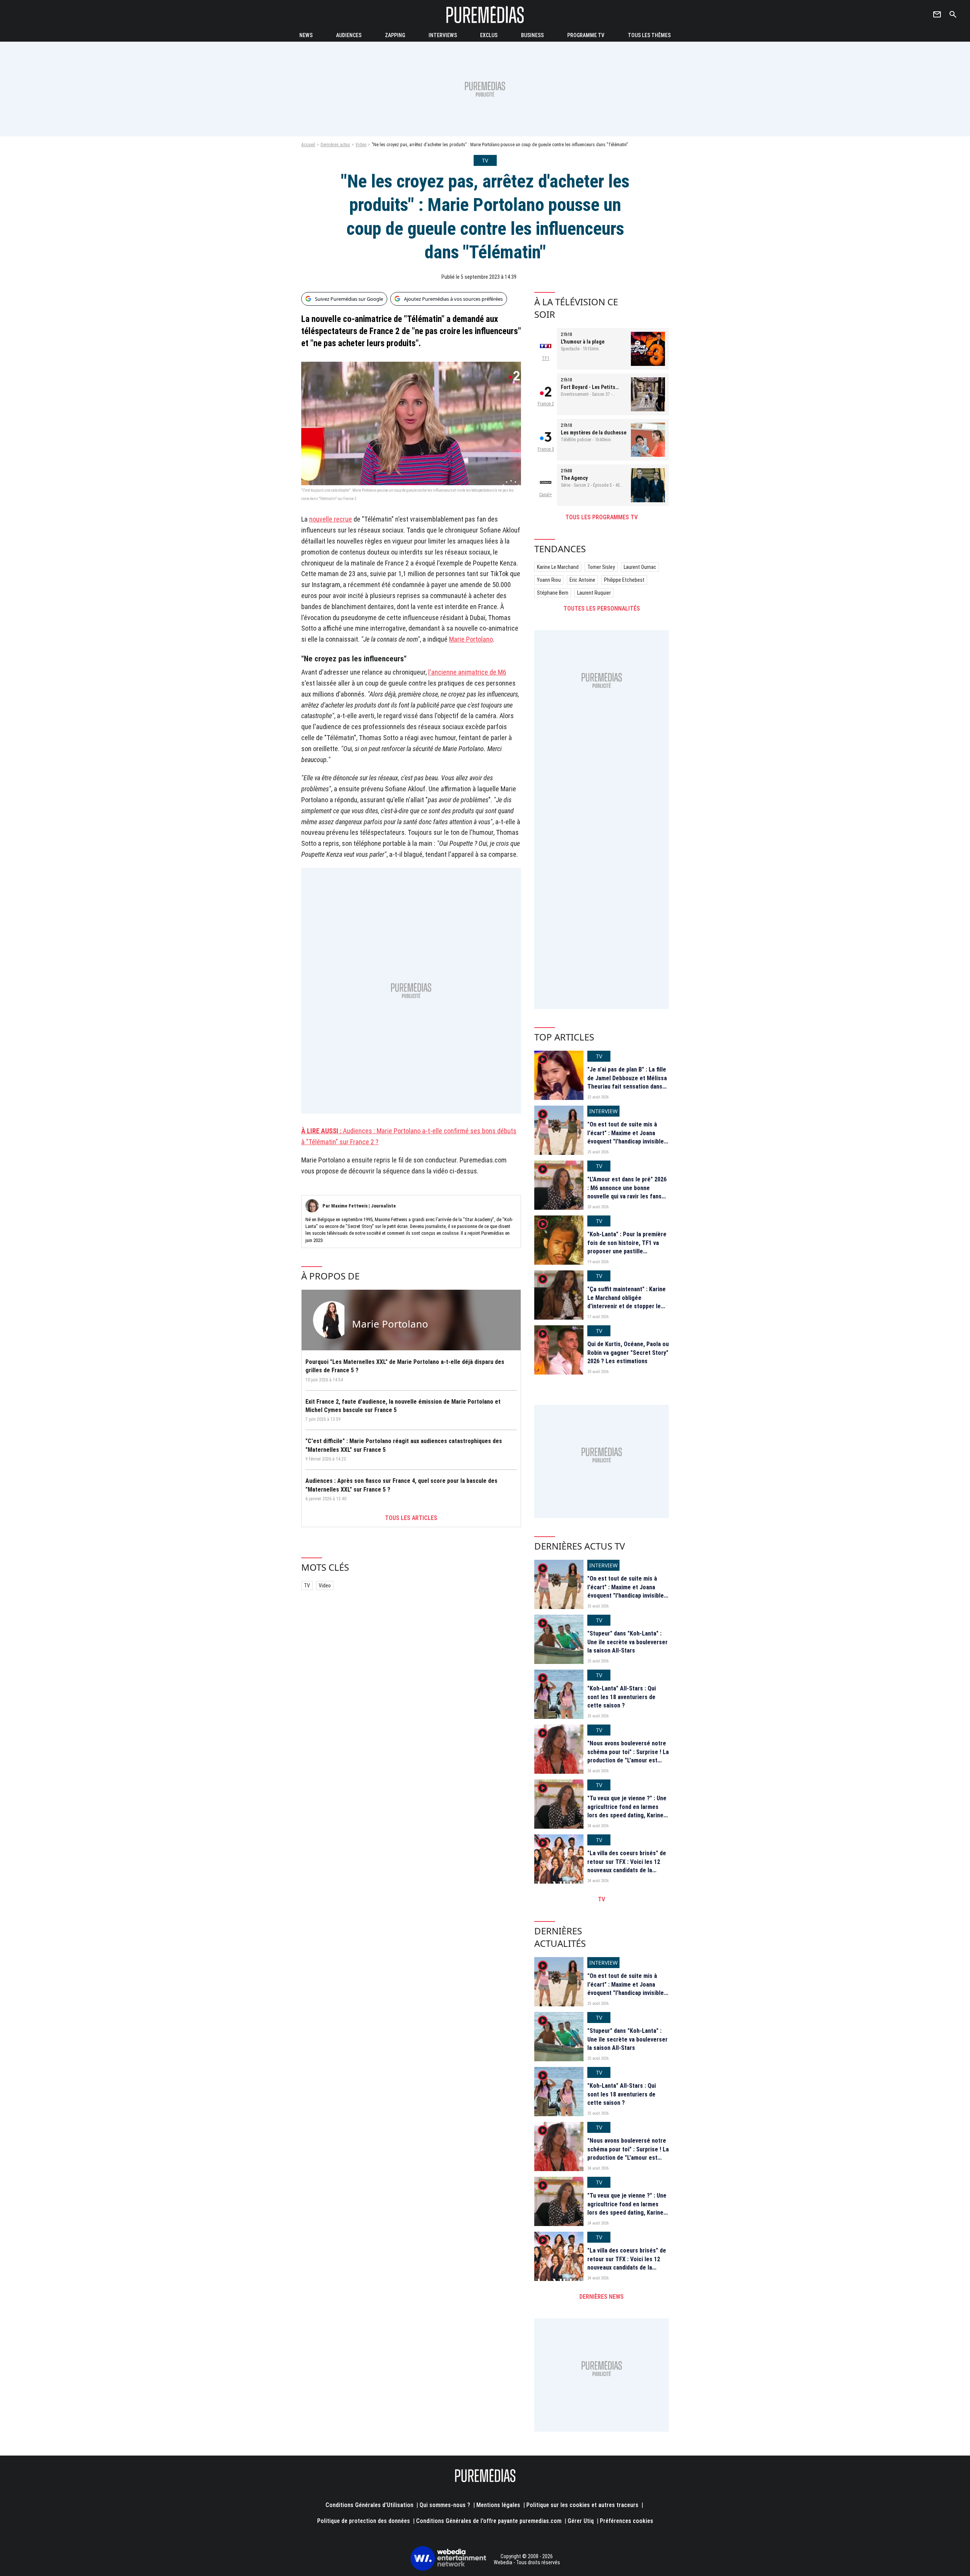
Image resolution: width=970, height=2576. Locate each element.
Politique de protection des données (364, 2521)
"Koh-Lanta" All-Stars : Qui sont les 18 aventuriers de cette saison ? (622, 1697)
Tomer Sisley (601, 567)
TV (307, 1586)
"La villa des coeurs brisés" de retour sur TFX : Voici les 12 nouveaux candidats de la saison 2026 (627, 1866)
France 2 (546, 404)
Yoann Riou (549, 580)
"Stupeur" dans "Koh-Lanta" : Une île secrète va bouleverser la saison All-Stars (627, 1642)
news (306, 35)
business (532, 35)
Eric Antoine (582, 580)
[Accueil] (485, 15)
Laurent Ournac (640, 567)
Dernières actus (335, 145)
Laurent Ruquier (594, 593)
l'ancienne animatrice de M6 (467, 672)
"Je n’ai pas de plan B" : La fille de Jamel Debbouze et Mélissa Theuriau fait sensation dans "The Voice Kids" (627, 1082)
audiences (349, 35)
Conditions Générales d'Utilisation (369, 2505)
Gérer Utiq (581, 2521)
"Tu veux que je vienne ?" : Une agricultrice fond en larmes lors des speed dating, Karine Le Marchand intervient (627, 1811)
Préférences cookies (627, 2521)
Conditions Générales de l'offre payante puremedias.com (489, 2521)
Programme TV (586, 35)
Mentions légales (498, 2505)
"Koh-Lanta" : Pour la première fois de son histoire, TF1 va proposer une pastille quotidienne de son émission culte (627, 1251)
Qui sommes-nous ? (445, 2505)
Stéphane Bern (553, 593)
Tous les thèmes (649, 35)
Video (361, 145)
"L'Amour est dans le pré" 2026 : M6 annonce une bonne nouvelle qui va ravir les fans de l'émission (627, 1192)
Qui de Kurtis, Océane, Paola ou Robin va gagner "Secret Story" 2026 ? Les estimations (628, 1353)
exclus (489, 35)
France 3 (546, 449)
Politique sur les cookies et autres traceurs (582, 2505)
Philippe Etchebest (624, 580)
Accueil (308, 145)
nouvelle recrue (331, 519)
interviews (443, 35)
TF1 (546, 358)
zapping (395, 35)
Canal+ (546, 495)
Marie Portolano (471, 639)
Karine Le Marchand (558, 567)
